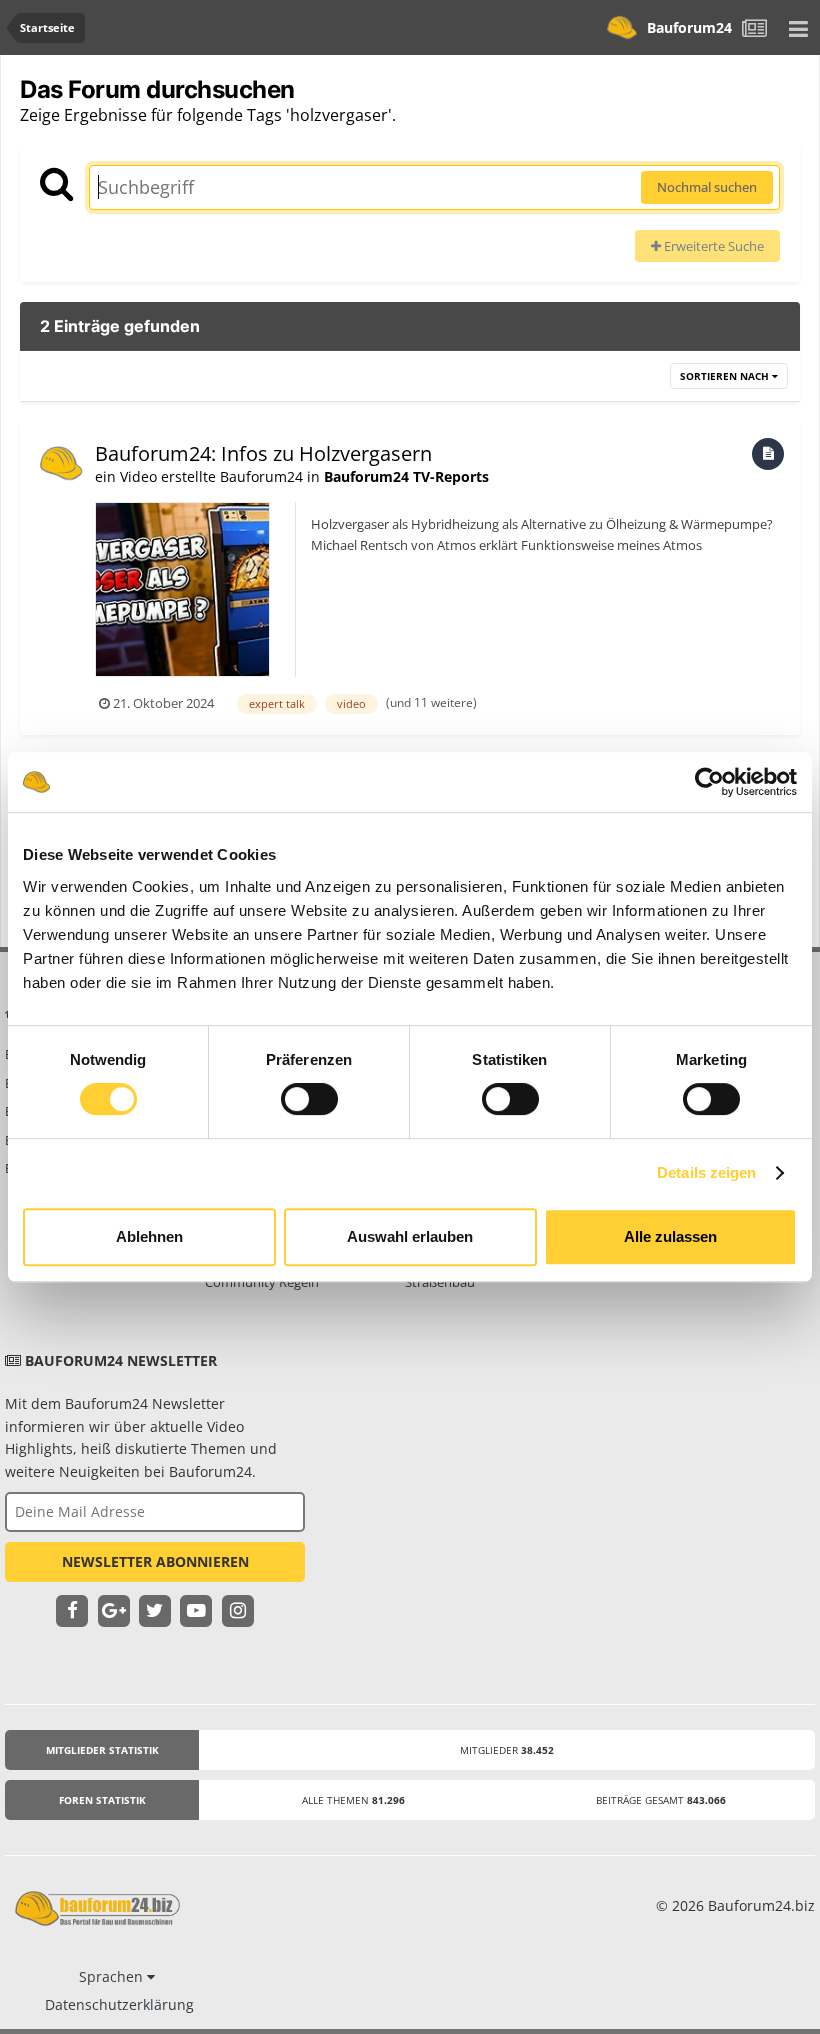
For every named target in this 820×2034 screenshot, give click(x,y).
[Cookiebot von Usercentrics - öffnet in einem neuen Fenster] (709, 782)
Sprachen (113, 1976)
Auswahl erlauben (410, 1236)
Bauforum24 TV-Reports (406, 476)
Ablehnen (149, 1236)
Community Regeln (262, 1282)
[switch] (309, 1099)
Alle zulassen (670, 1236)
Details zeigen (706, 1172)
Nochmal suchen (707, 187)
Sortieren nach (726, 376)
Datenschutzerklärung (119, 2004)
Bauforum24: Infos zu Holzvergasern (263, 453)
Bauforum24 (689, 27)
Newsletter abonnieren (155, 1561)
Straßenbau (440, 1282)
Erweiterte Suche (712, 246)
